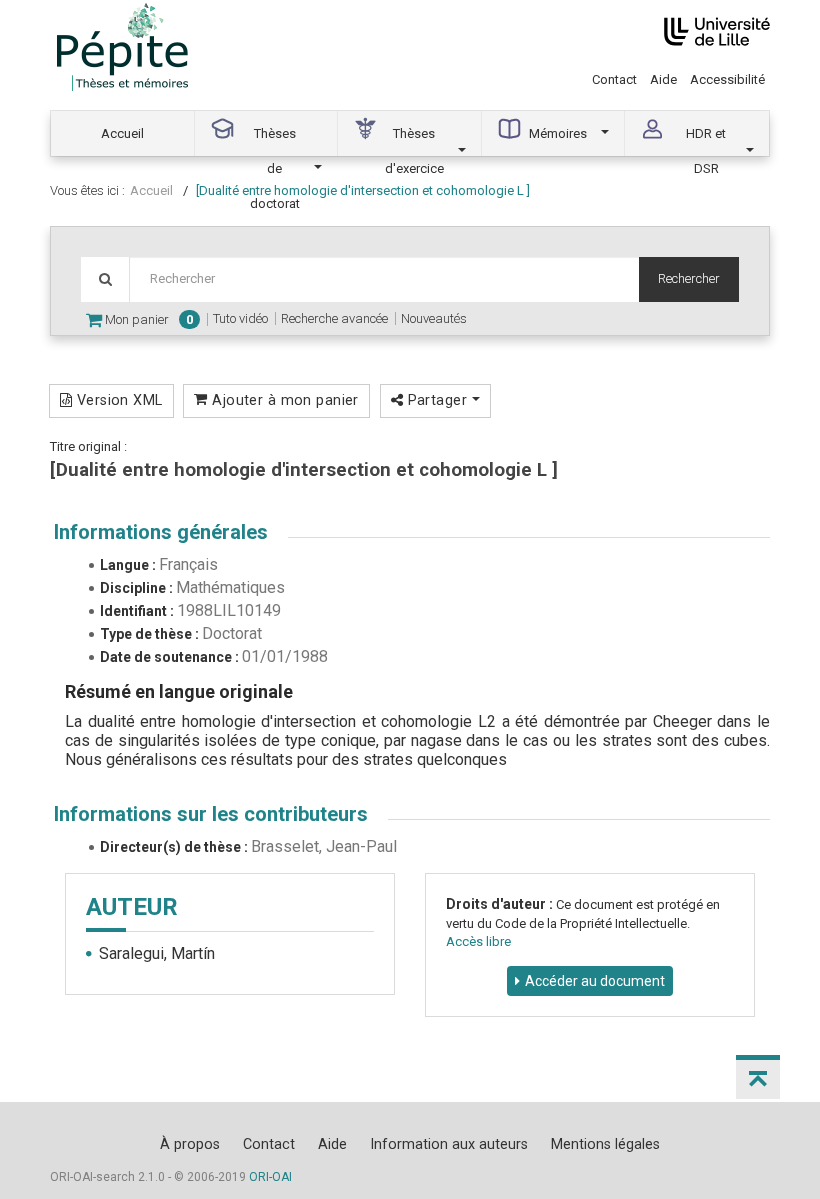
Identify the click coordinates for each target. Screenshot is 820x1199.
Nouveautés (434, 318)
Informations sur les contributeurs (211, 814)
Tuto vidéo (240, 318)
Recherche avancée (334, 318)
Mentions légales (605, 1144)
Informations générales (161, 532)
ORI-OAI (270, 1177)
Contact (614, 79)
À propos (190, 1144)
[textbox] (384, 279)
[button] (758, 1077)
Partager (437, 400)
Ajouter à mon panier (283, 400)
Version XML (117, 400)
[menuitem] (123, 133)
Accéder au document (595, 981)
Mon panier (147, 319)
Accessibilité (727, 79)
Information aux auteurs (449, 1144)
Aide (663, 79)
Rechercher (689, 278)
